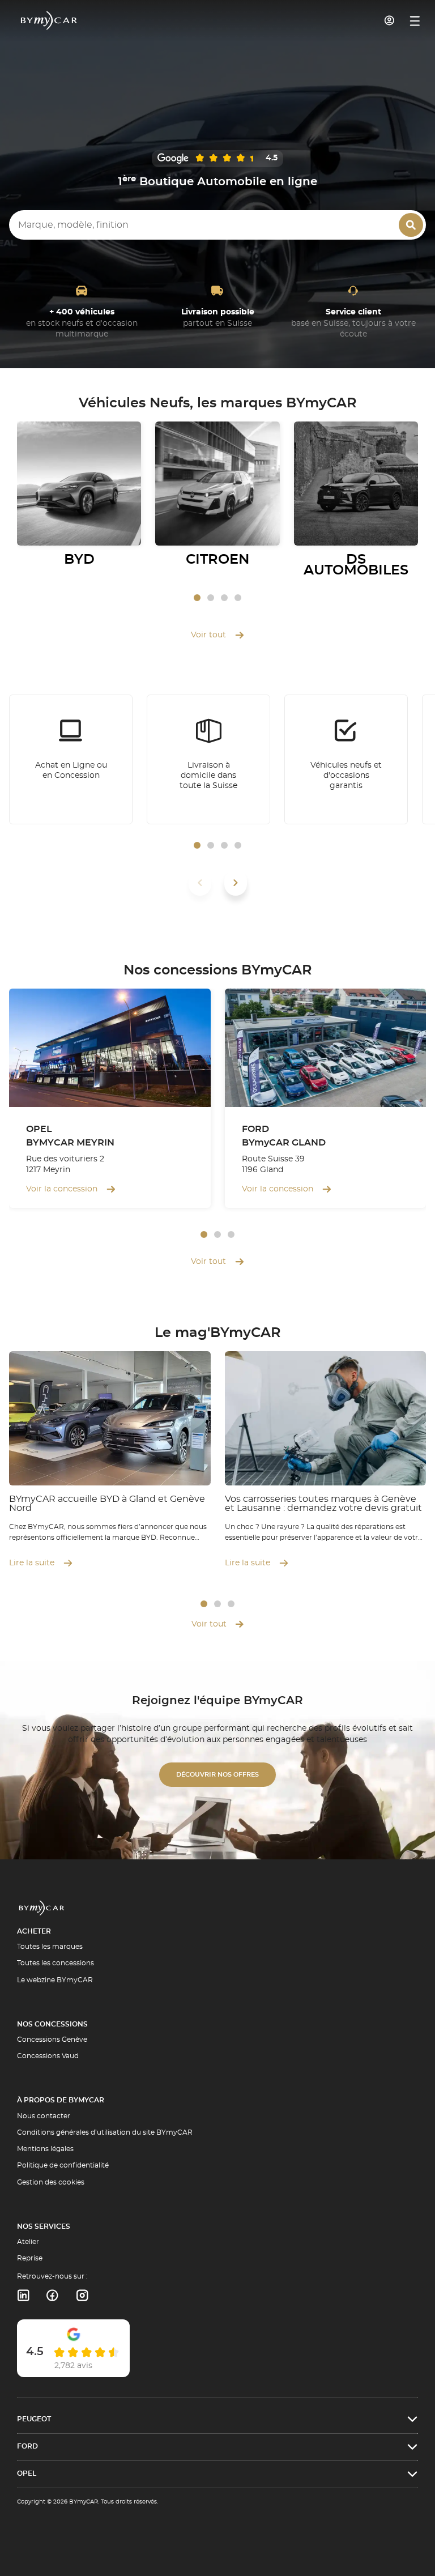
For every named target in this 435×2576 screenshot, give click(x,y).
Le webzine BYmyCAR (55, 1980)
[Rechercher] (411, 225)
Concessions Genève (52, 2039)
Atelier (28, 2242)
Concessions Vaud (48, 2056)
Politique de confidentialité (63, 2165)
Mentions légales (45, 2149)
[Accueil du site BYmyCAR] (49, 20)
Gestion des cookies (51, 2182)
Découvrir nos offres (217, 1775)
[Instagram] (82, 2296)
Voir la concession (62, 1189)
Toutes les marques (50, 1947)
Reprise (30, 2258)
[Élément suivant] (236, 883)
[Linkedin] (23, 2296)
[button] (197, 598)
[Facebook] (52, 2296)
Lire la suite (32, 1563)
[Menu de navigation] (415, 21)
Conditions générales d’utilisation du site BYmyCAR (105, 2132)
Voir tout (208, 635)
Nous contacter (44, 2116)
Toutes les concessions (56, 1963)
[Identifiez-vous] (390, 20)
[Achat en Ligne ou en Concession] (71, 760)
